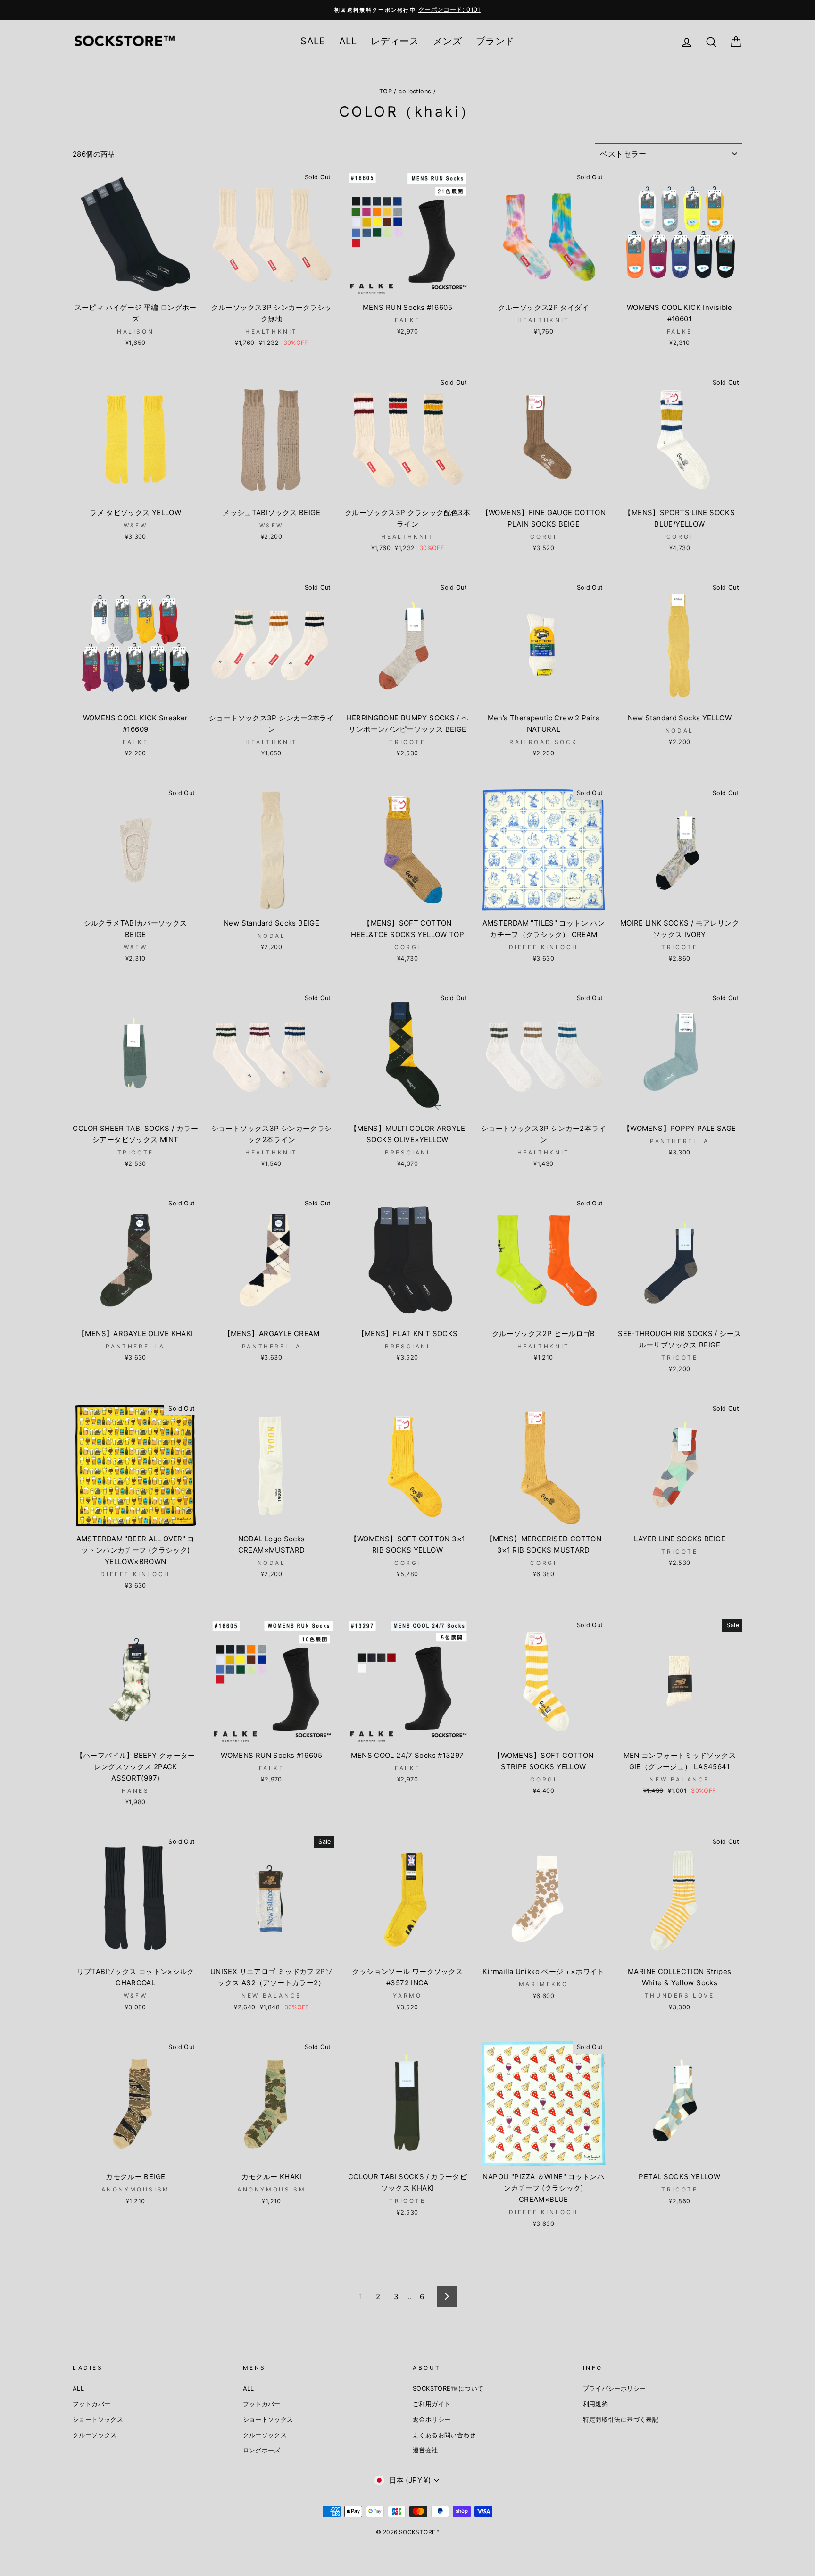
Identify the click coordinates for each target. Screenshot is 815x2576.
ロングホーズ (262, 2450)
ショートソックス (98, 2420)
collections (415, 91)
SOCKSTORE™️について (448, 2388)
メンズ (447, 41)
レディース (395, 41)
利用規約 (596, 2404)
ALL (348, 41)
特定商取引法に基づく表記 (621, 2420)
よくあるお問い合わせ (444, 2435)
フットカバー (91, 2404)
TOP (386, 91)
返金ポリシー (432, 2420)
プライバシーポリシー (615, 2388)
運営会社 (425, 2450)
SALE (313, 41)
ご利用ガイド (432, 2404)
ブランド (495, 41)
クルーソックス (95, 2435)
